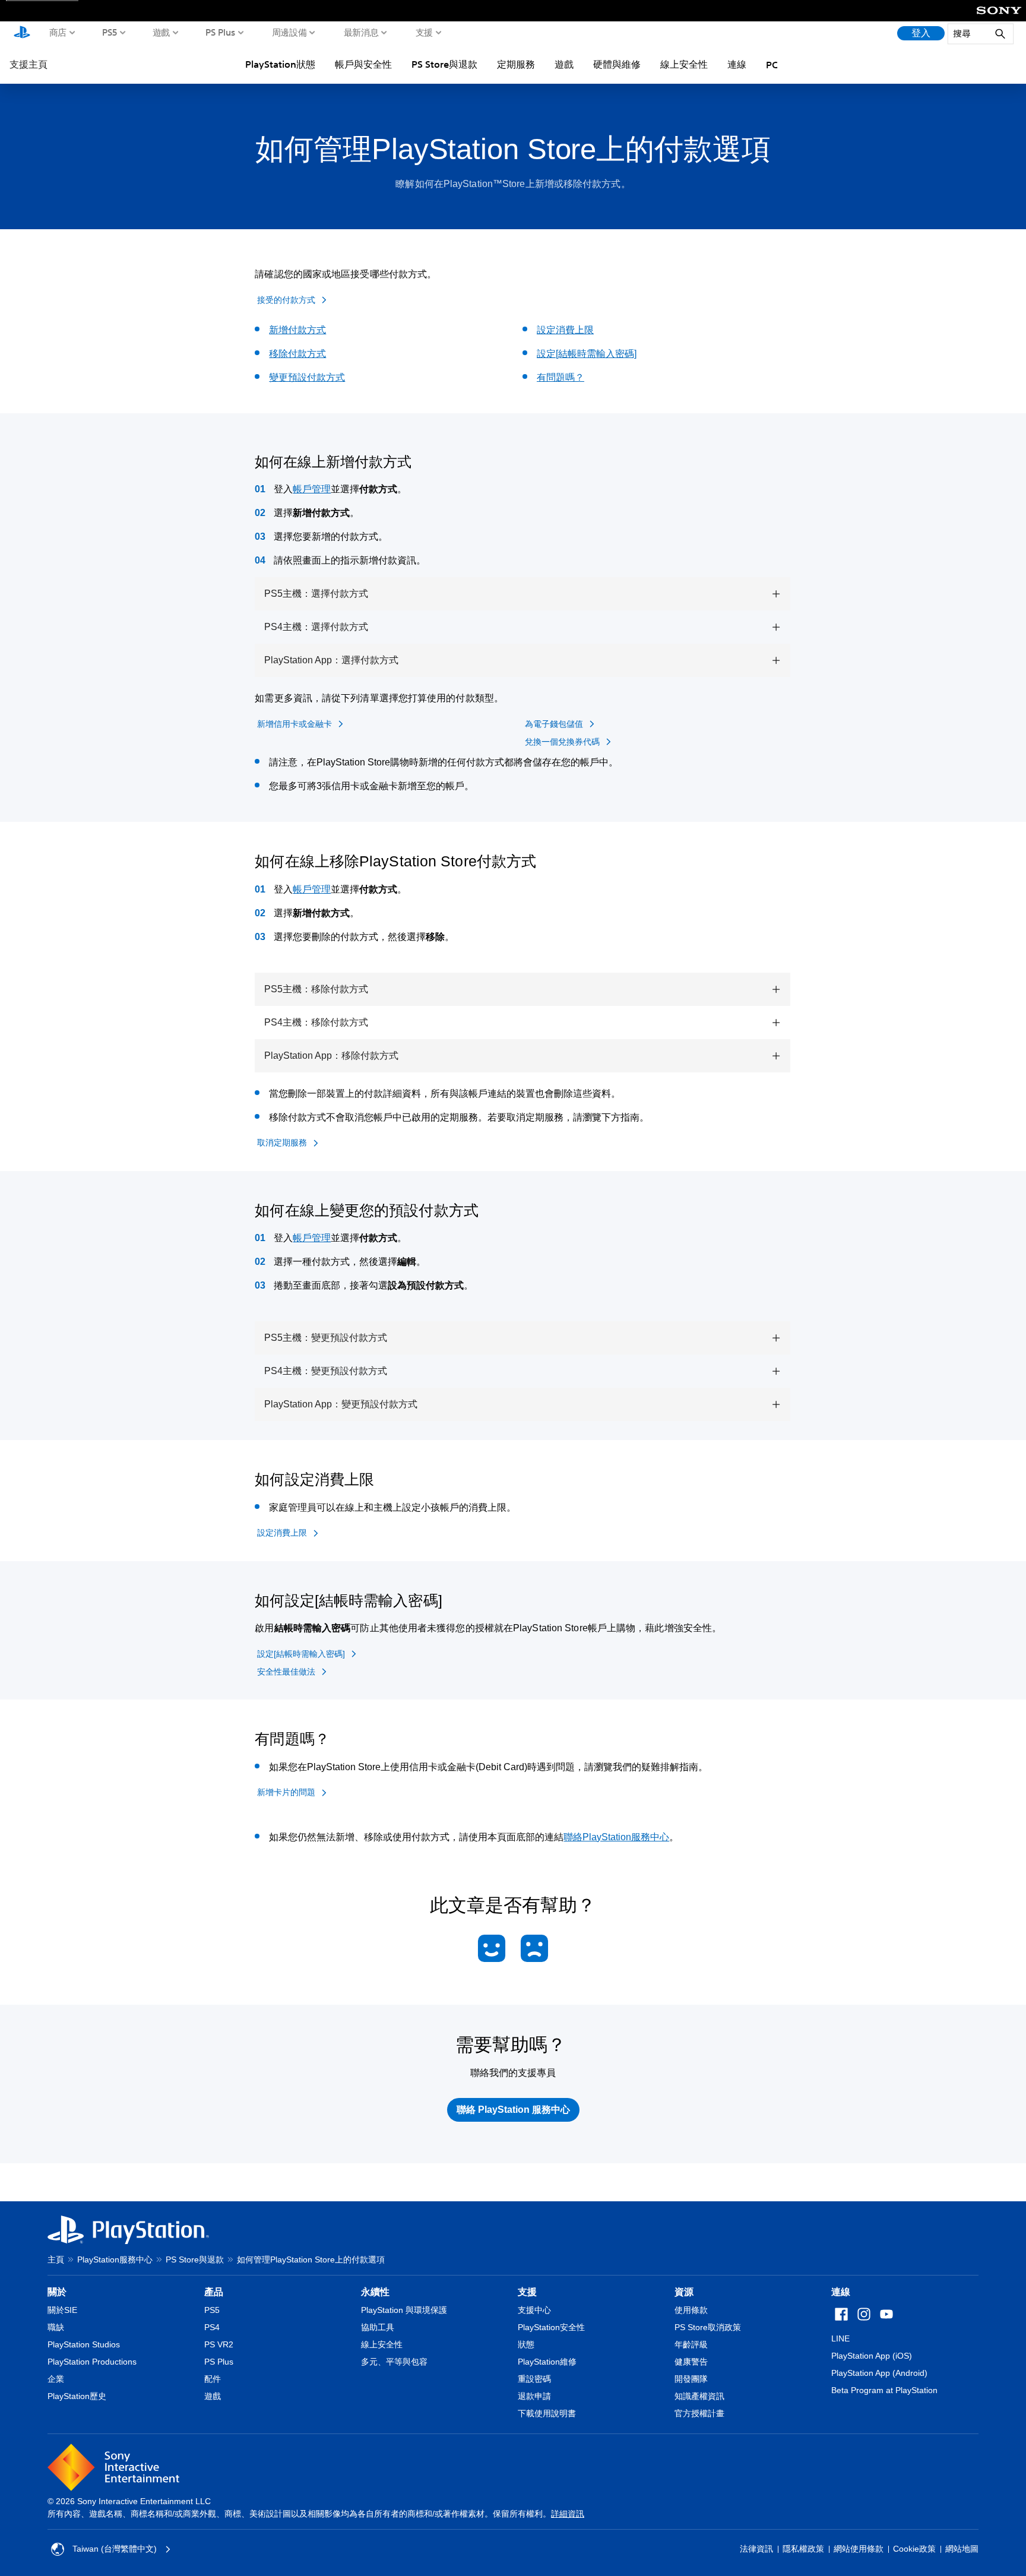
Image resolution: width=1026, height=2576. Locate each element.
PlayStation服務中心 (115, 2259)
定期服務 (516, 64)
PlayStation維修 (547, 2362)
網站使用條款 (859, 2549)
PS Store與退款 (444, 64)
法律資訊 (756, 2549)
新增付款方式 (297, 330)
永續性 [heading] (375, 2292)
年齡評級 (691, 2344)
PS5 (110, 32)
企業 (56, 2379)
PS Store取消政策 (708, 2327)
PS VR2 (219, 2344)
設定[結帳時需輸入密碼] (587, 354)
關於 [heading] (57, 2292)
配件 (213, 2379)
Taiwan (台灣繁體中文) (115, 2549)
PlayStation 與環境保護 (404, 2310)
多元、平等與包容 (394, 2362)
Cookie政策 (914, 2549)
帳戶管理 (312, 489)
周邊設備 (289, 32)
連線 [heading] (841, 2292)
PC (772, 65)
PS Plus (221, 32)
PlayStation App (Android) (879, 2373)
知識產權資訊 (699, 2396)
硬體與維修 (617, 64)
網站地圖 (962, 2549)
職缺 (56, 2327)
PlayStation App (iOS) (872, 2356)
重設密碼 (534, 2379)
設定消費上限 (565, 330)
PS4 (212, 2327)
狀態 (526, 2344)
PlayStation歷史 (77, 2396)
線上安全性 (684, 64)
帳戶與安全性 (363, 64)
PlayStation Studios (84, 2344)
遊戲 (161, 32)
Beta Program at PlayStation (884, 2390)
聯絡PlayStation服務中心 (616, 1837)
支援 (424, 32)
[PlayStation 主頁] (22, 33)
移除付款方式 (297, 354)
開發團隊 (691, 2379)
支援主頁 (28, 64)
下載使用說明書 (547, 2413)
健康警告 (691, 2362)
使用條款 (691, 2310)
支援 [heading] (527, 2292)
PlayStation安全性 (551, 2327)
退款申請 (534, 2396)
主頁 (56, 2259)
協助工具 (378, 2327)
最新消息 (361, 32)
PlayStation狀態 (280, 64)
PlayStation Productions (92, 2362)
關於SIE (62, 2310)
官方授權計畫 (699, 2413)
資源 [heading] (684, 2292)
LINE (840, 2338)
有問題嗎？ (560, 377)
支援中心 (534, 2310)
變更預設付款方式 (307, 377)
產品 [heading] (214, 2292)
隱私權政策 (803, 2549)
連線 (737, 64)
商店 (58, 32)
